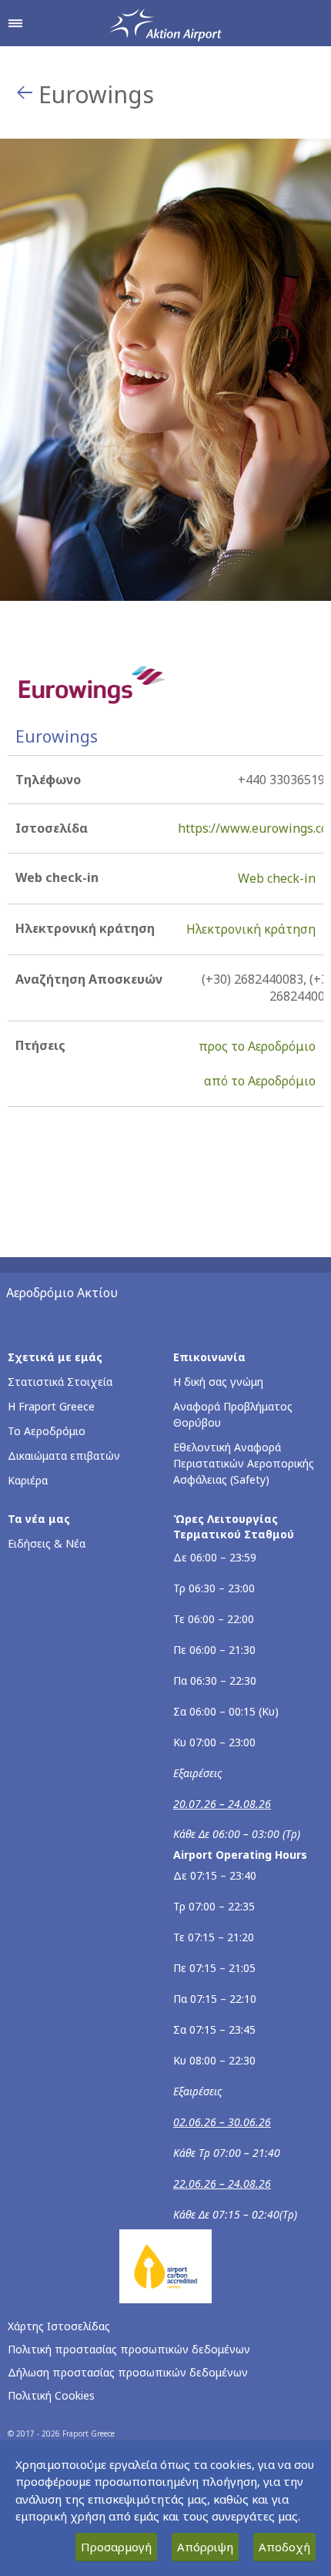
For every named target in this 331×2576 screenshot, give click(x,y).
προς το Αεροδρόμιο (257, 1046)
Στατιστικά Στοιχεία (60, 1382)
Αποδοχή (284, 2547)
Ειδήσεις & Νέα (47, 1543)
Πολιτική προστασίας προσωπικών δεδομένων (129, 2349)
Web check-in (277, 878)
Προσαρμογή (116, 2547)
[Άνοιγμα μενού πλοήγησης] (15, 23)
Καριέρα (28, 1480)
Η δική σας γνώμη (218, 1382)
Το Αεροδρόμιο (47, 1431)
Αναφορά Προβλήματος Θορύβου (233, 1414)
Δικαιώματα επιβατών (64, 1456)
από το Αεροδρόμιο (260, 1081)
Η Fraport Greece (51, 1406)
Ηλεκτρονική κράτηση (251, 929)
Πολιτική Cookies (51, 2395)
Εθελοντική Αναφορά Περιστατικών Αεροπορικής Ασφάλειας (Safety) (244, 1463)
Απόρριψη (205, 2547)
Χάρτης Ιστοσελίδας (59, 2326)
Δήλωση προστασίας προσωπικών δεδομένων (128, 2372)
